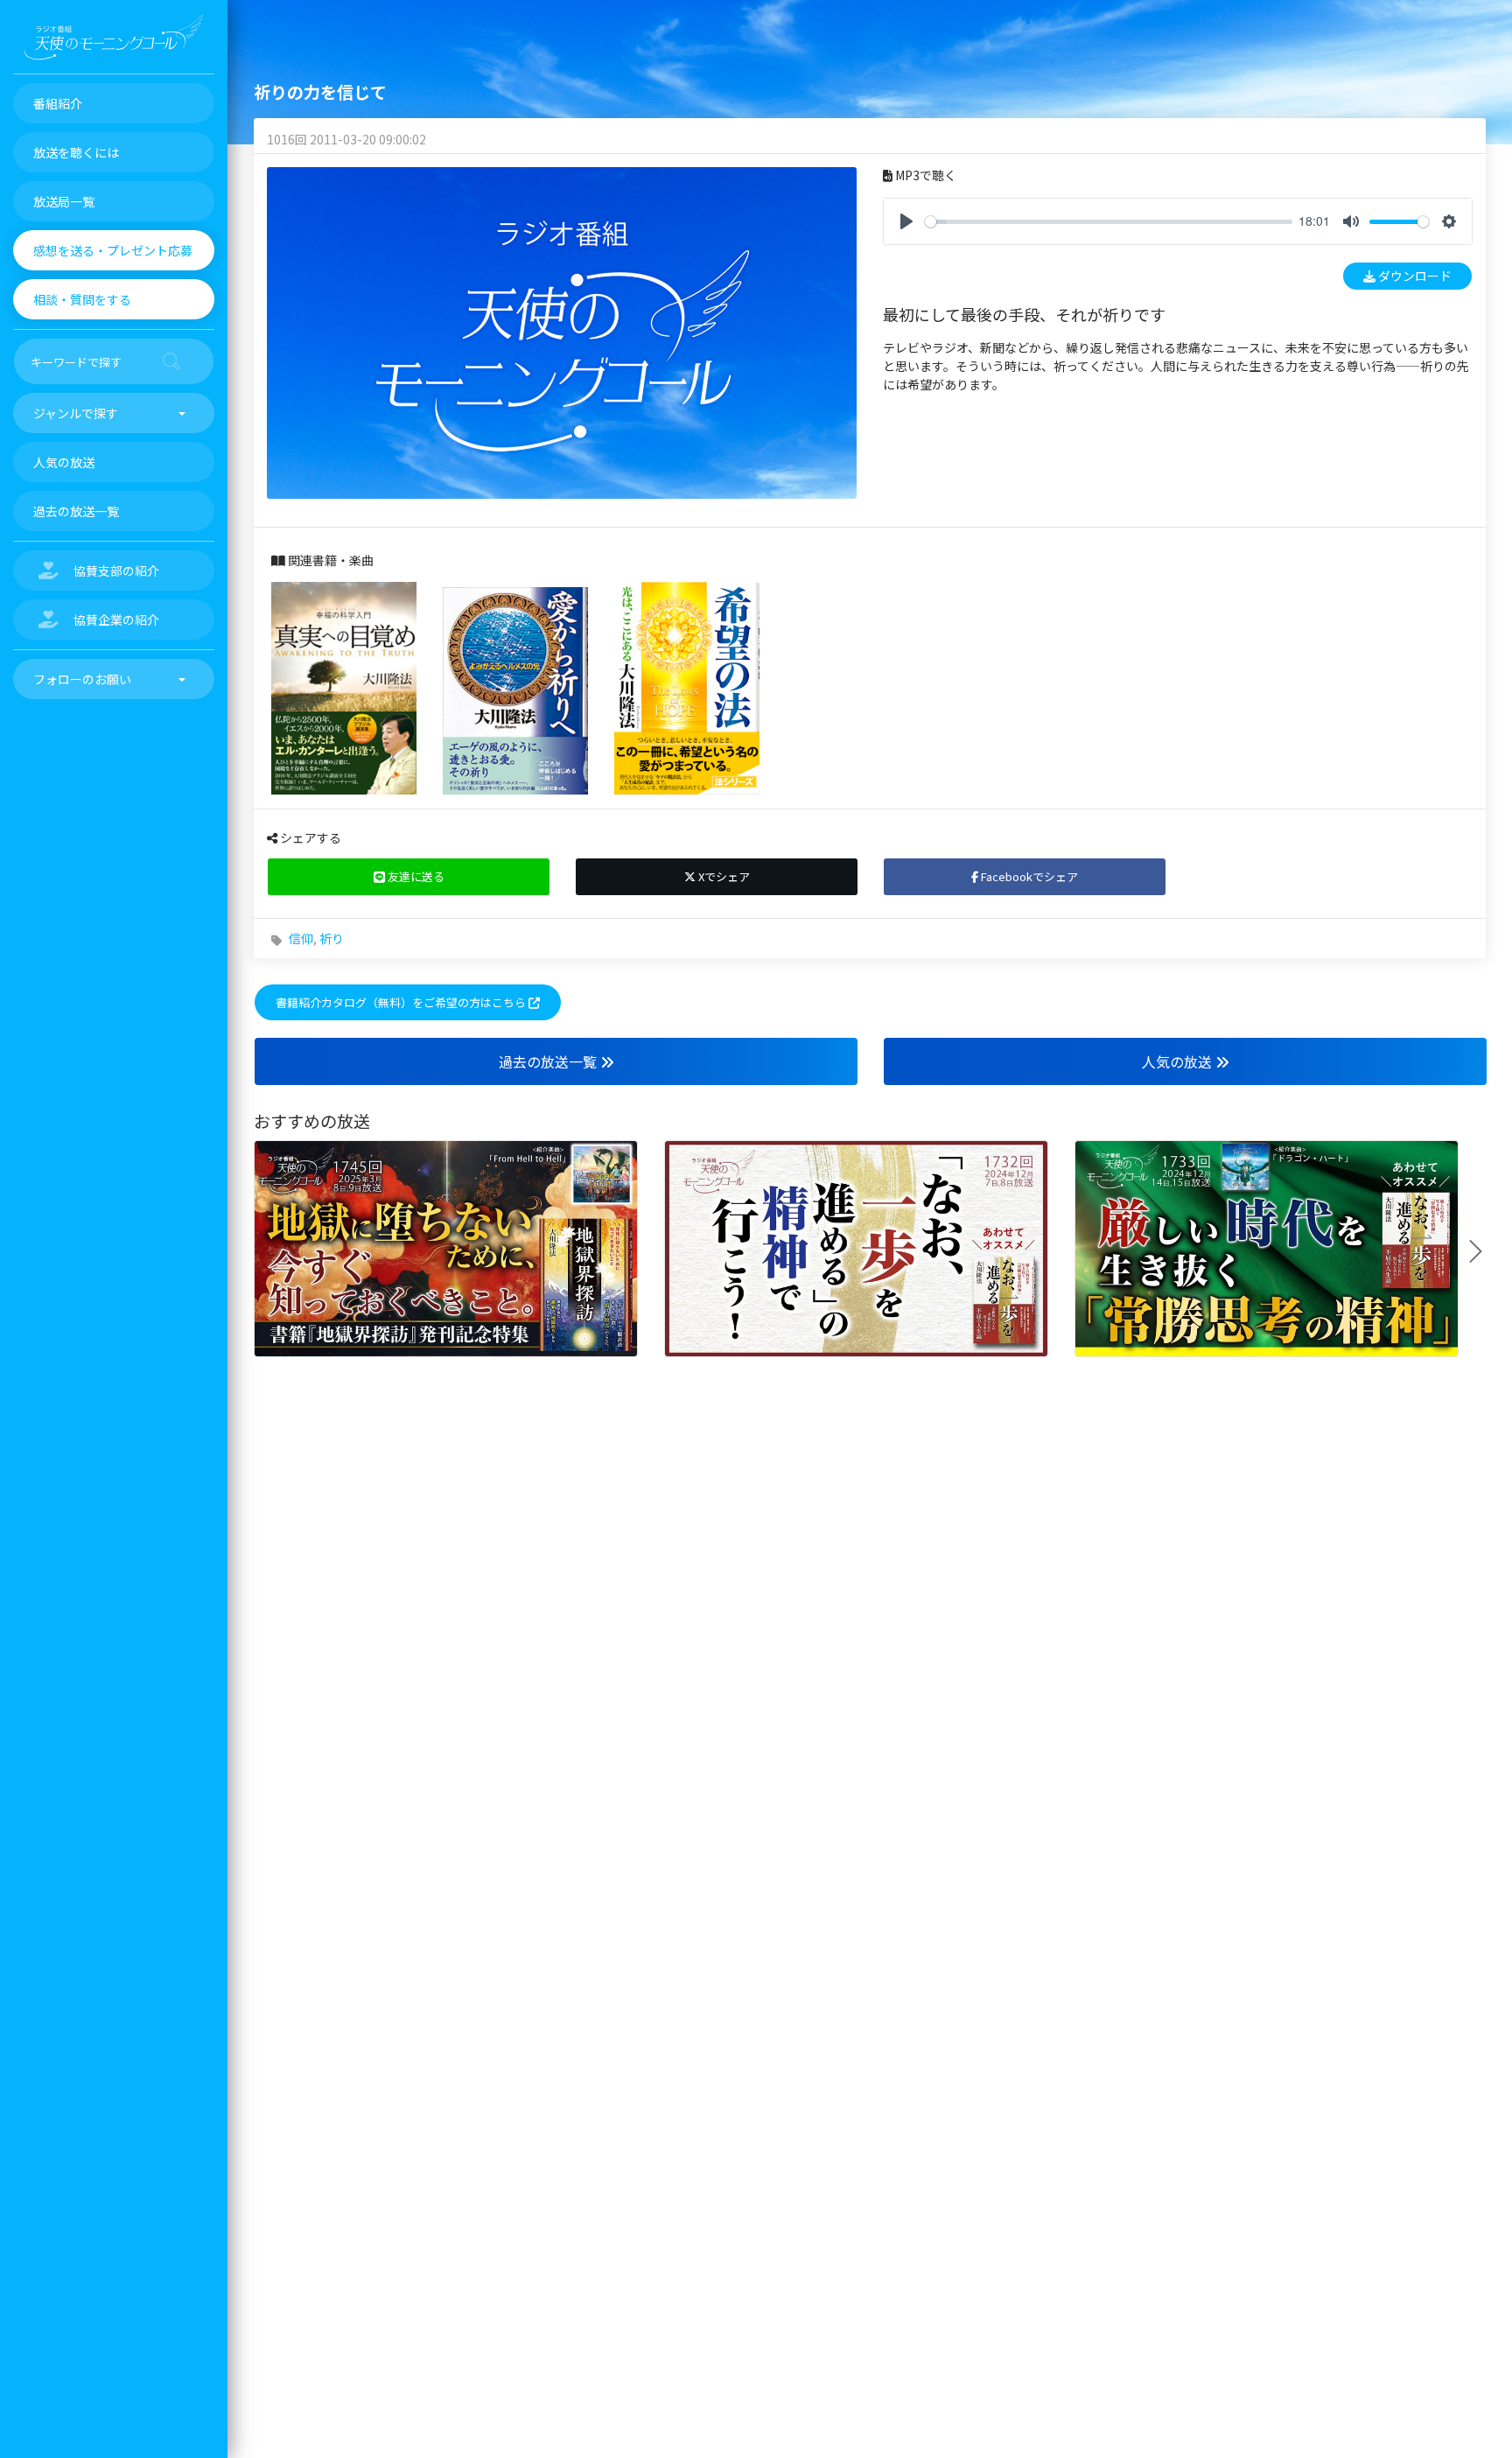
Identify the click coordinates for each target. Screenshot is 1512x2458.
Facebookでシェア (1028, 876)
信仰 (301, 938)
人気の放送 (1179, 1061)
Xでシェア (723, 876)
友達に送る (415, 876)
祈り (332, 938)
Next (1482, 1251)
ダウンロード (1414, 276)
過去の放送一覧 (549, 1061)
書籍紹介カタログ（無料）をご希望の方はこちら (402, 1002)
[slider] (1109, 222)
